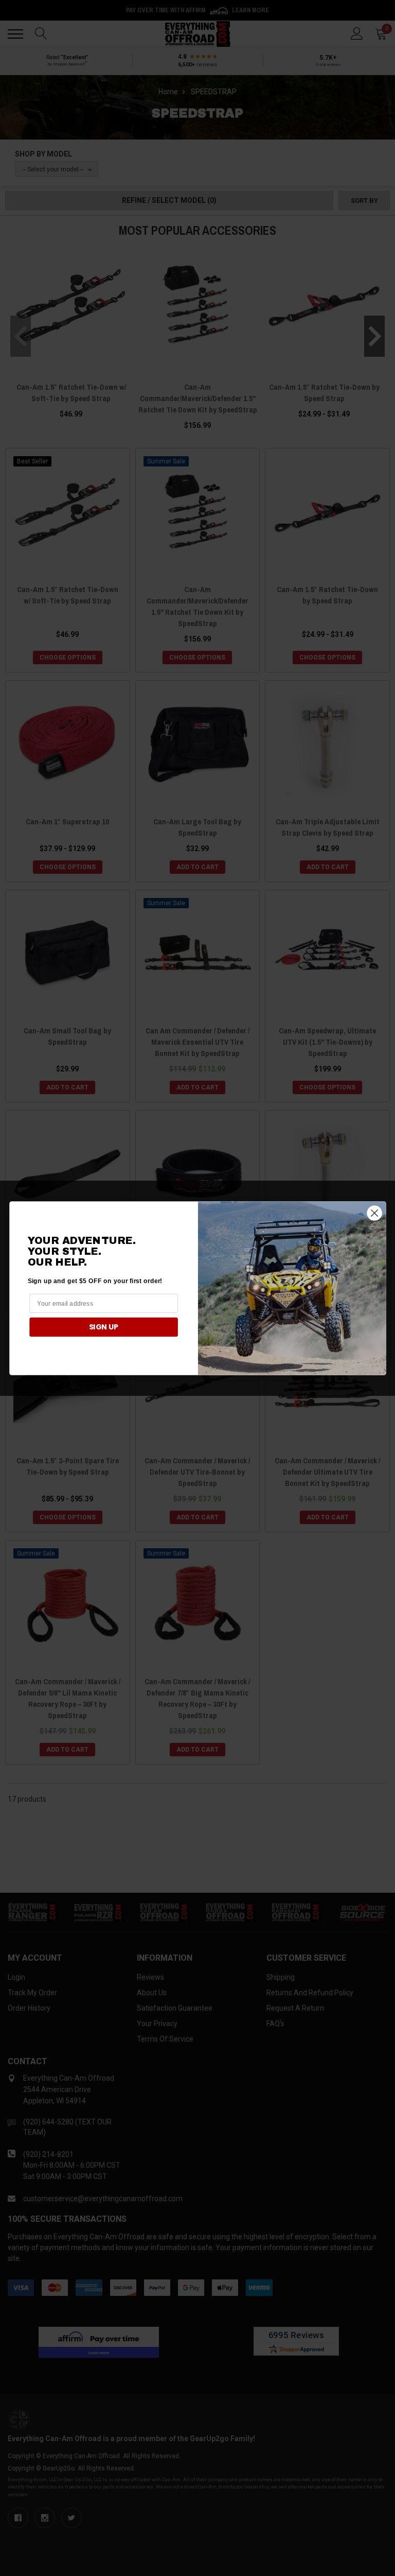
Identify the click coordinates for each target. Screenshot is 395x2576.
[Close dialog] (374, 1213)
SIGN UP (103, 1326)
